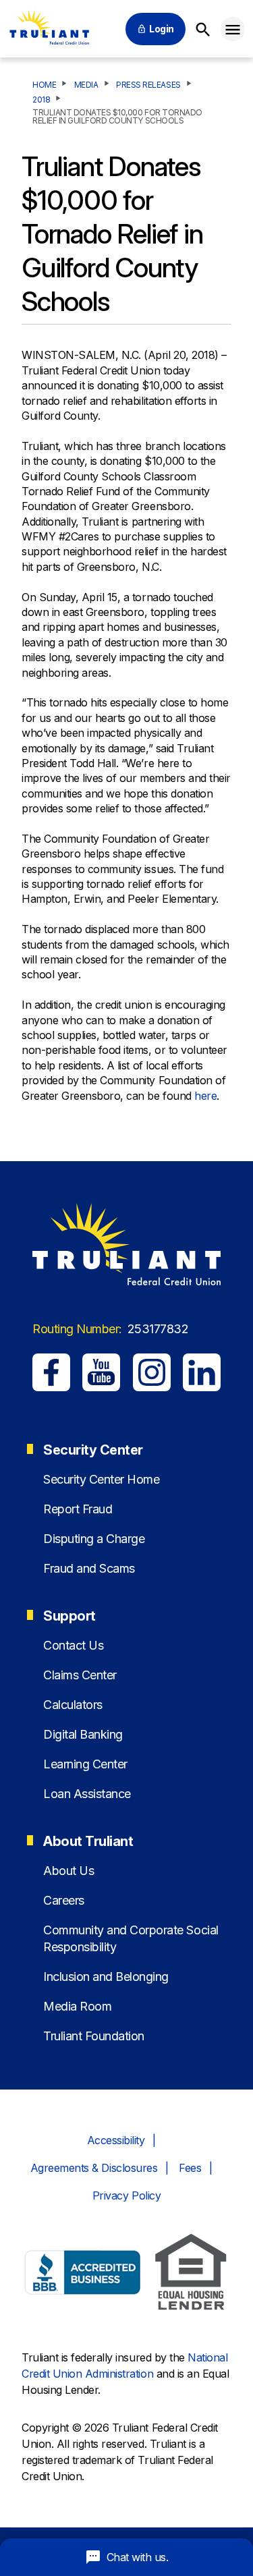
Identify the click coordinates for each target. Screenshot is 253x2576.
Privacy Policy (126, 2195)
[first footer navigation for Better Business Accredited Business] (83, 2274)
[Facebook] (51, 1372)
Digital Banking (83, 1734)
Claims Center (80, 1675)
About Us (68, 1871)
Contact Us (73, 1645)
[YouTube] (101, 1372)
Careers (64, 1900)
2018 (41, 100)
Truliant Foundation (94, 2036)
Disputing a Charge (94, 1539)
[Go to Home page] (49, 29)
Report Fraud (78, 1509)
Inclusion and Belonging (106, 1977)
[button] (233, 29)
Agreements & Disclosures (94, 2168)
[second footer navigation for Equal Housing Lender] (191, 2274)
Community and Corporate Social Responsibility (131, 1938)
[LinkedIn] (202, 1372)
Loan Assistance (87, 1794)
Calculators (73, 1705)
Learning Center (85, 1764)
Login (162, 29)
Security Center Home (101, 1479)
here (205, 1096)
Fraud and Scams (89, 1568)
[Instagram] (152, 1372)
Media (86, 85)
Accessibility (116, 2140)
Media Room (77, 2006)
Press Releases (148, 85)
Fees (190, 2168)
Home (44, 85)
